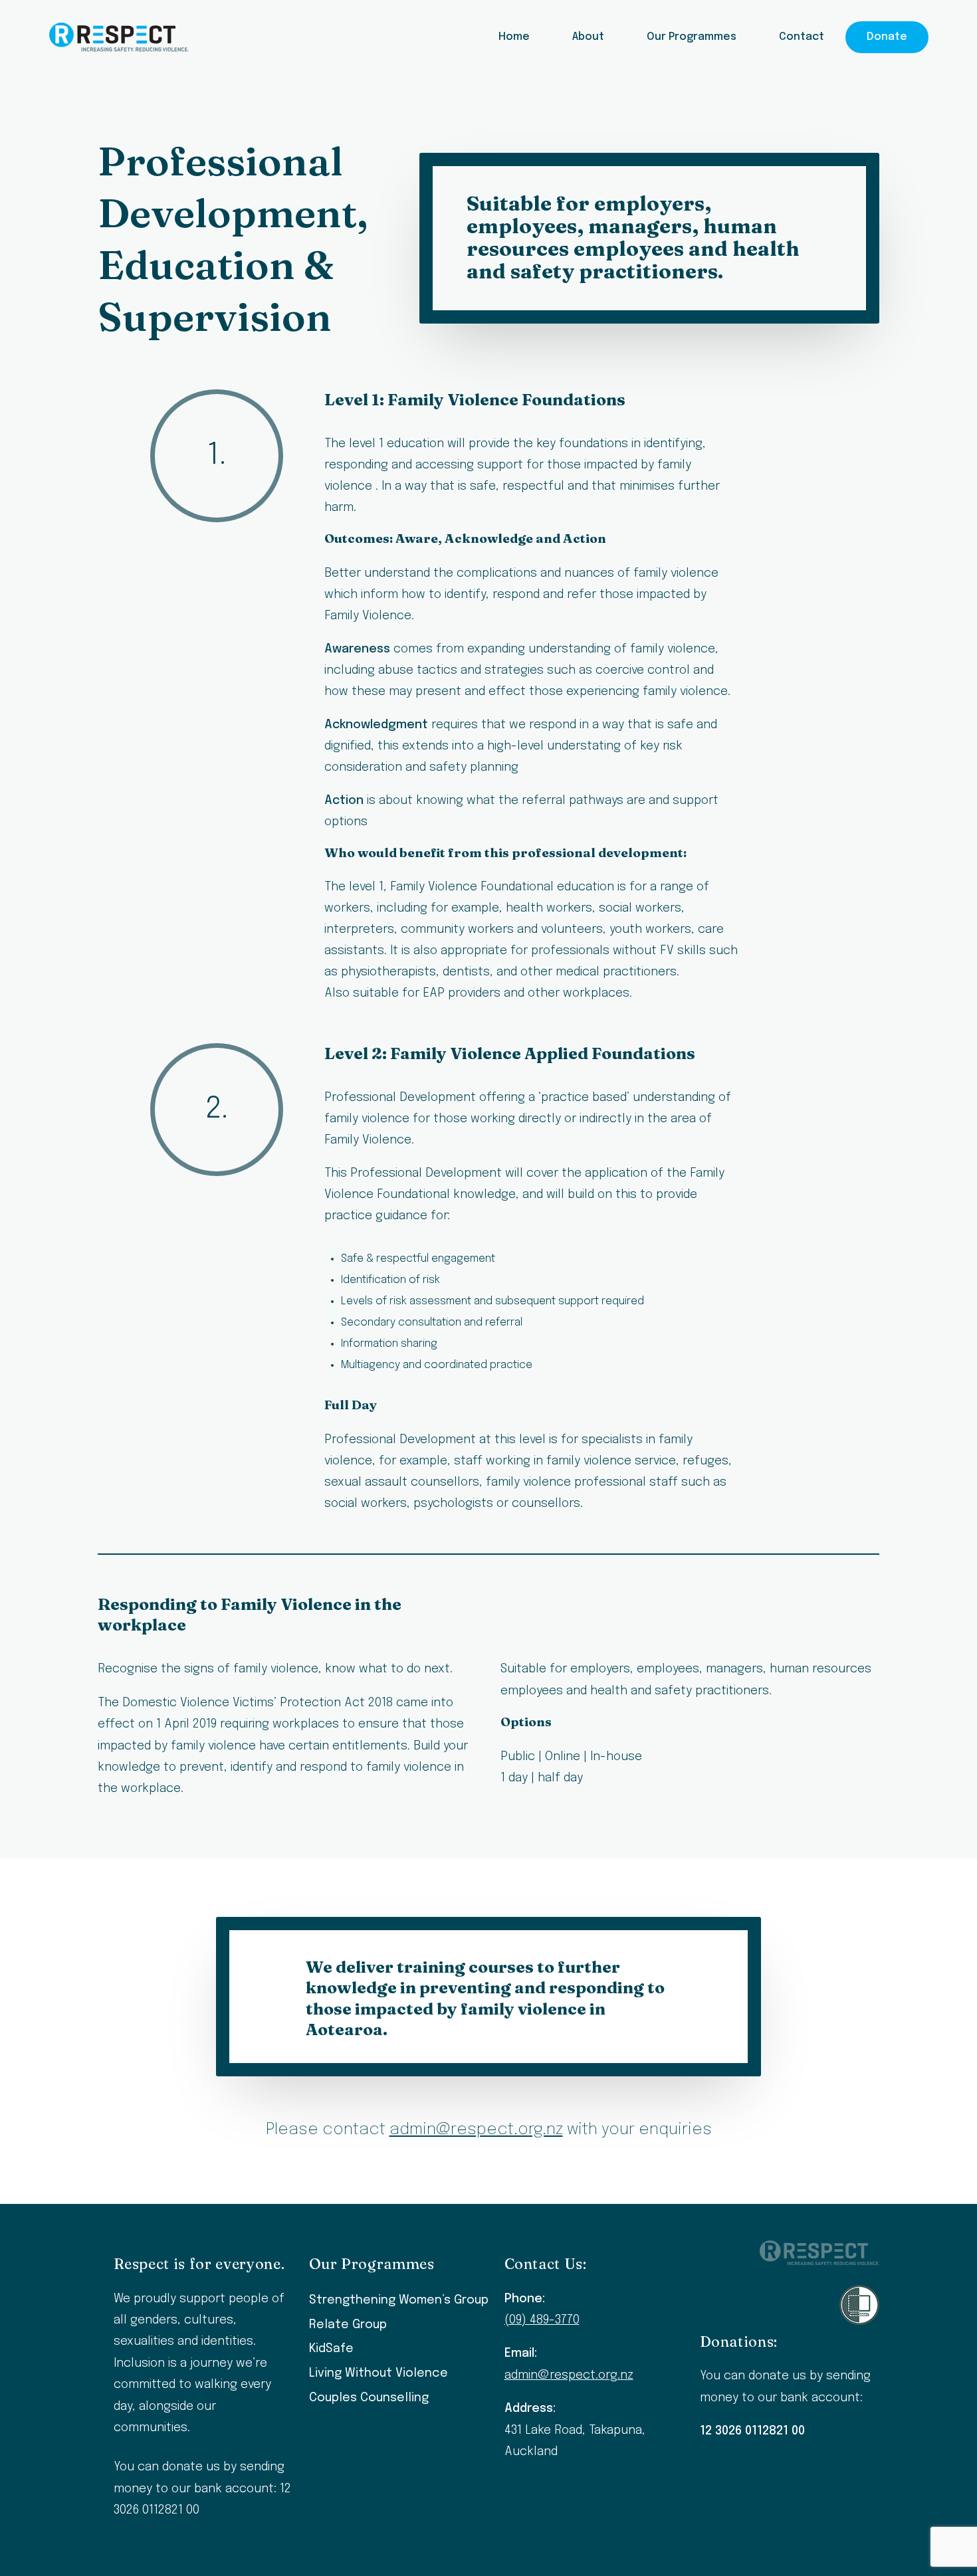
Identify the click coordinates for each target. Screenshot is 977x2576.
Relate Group (348, 2325)
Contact (802, 37)
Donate (887, 37)
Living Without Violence (379, 2373)
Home (514, 37)
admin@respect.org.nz (476, 2130)
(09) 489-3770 (542, 2320)
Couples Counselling (369, 2398)
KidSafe (331, 2349)
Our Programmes (692, 37)
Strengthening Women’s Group (399, 2300)
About (588, 37)
